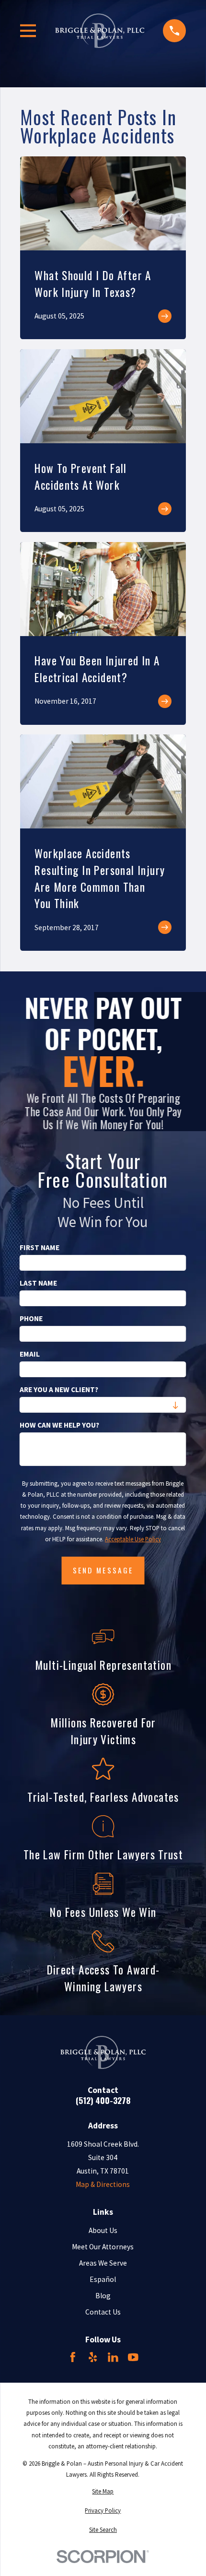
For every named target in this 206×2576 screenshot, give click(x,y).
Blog (103, 2296)
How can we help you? (59, 1425)
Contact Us (103, 2312)
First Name (40, 1248)
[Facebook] (73, 2357)
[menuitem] (103, 2491)
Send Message (103, 1570)
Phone (31, 1319)
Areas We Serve (103, 2263)
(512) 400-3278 (103, 2100)
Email (30, 1354)
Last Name (38, 1283)
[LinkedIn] (113, 2357)
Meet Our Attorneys (103, 2247)
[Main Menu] (28, 31)
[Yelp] (93, 2357)
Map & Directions (103, 2184)
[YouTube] (133, 2357)
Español (103, 2279)
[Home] (100, 31)
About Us (103, 2230)
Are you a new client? (59, 1390)
